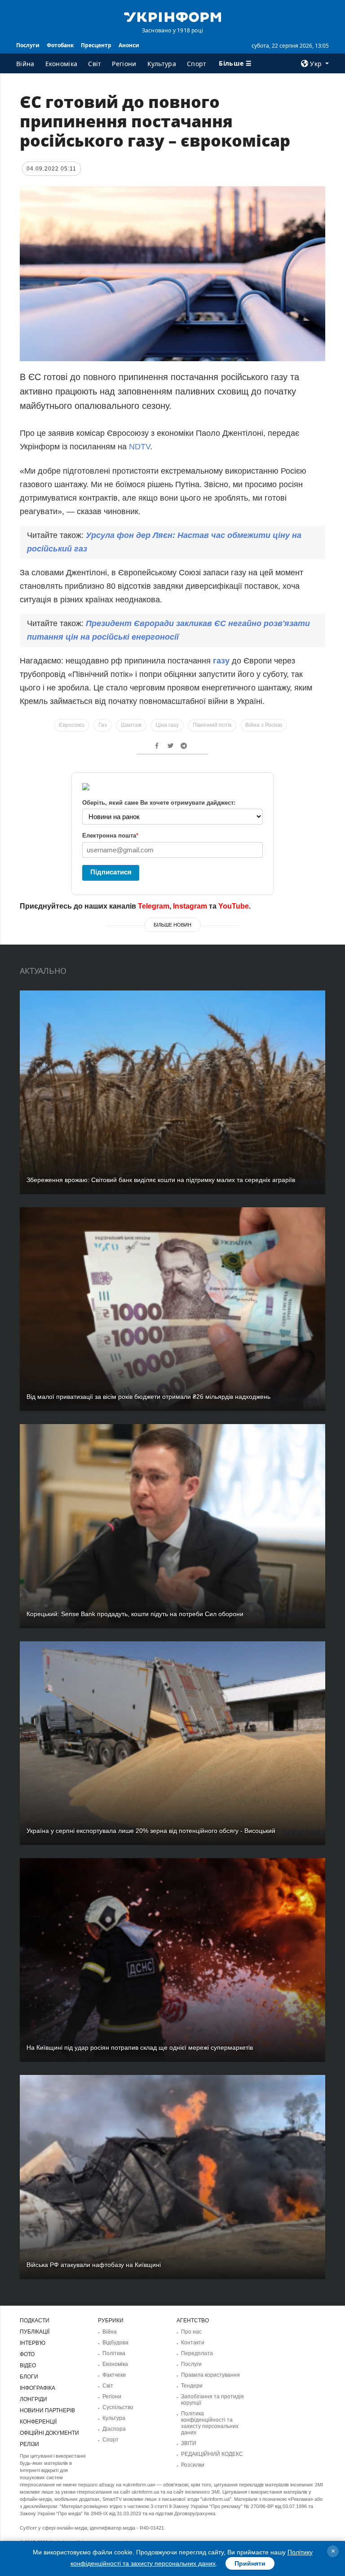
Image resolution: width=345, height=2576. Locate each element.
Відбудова (115, 2343)
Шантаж (131, 725)
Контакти (193, 2343)
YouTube (234, 906)
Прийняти (250, 2563)
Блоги (29, 2377)
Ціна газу (167, 725)
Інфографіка (38, 2388)
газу (222, 661)
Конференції (38, 2422)
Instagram (190, 906)
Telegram (154, 906)
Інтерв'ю (33, 2343)
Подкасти (35, 2321)
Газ (103, 725)
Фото (27, 2354)
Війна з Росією (264, 725)
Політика (114, 2353)
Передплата (197, 2353)
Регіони (124, 64)
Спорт (197, 64)
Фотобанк (60, 45)
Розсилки (193, 2465)
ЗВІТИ (189, 2443)
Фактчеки (114, 2375)
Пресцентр (96, 45)
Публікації (35, 2332)
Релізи (29, 2444)
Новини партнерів (47, 2410)
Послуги (28, 45)
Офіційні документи (49, 2433)
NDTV (139, 447)
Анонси (129, 45)
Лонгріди (33, 2399)
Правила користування (210, 2375)
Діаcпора (114, 2429)
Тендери (192, 2386)
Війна (25, 64)
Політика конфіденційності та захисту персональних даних (210, 2423)
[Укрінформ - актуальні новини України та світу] (172, 16)
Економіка (62, 64)
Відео (28, 2365)
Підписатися (111, 872)
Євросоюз (72, 725)
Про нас (191, 2332)
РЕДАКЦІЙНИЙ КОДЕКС (212, 2454)
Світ (95, 64)
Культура (162, 64)
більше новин (172, 925)
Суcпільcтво (118, 2407)
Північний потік (212, 725)
